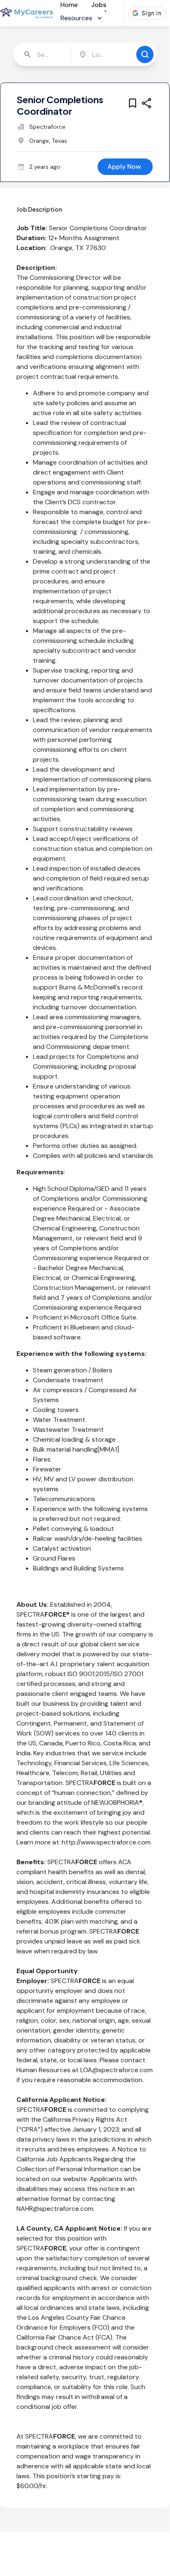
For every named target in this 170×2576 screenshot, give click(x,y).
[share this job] (147, 103)
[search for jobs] (145, 54)
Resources (76, 18)
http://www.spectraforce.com (106, 1842)
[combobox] (43, 54)
